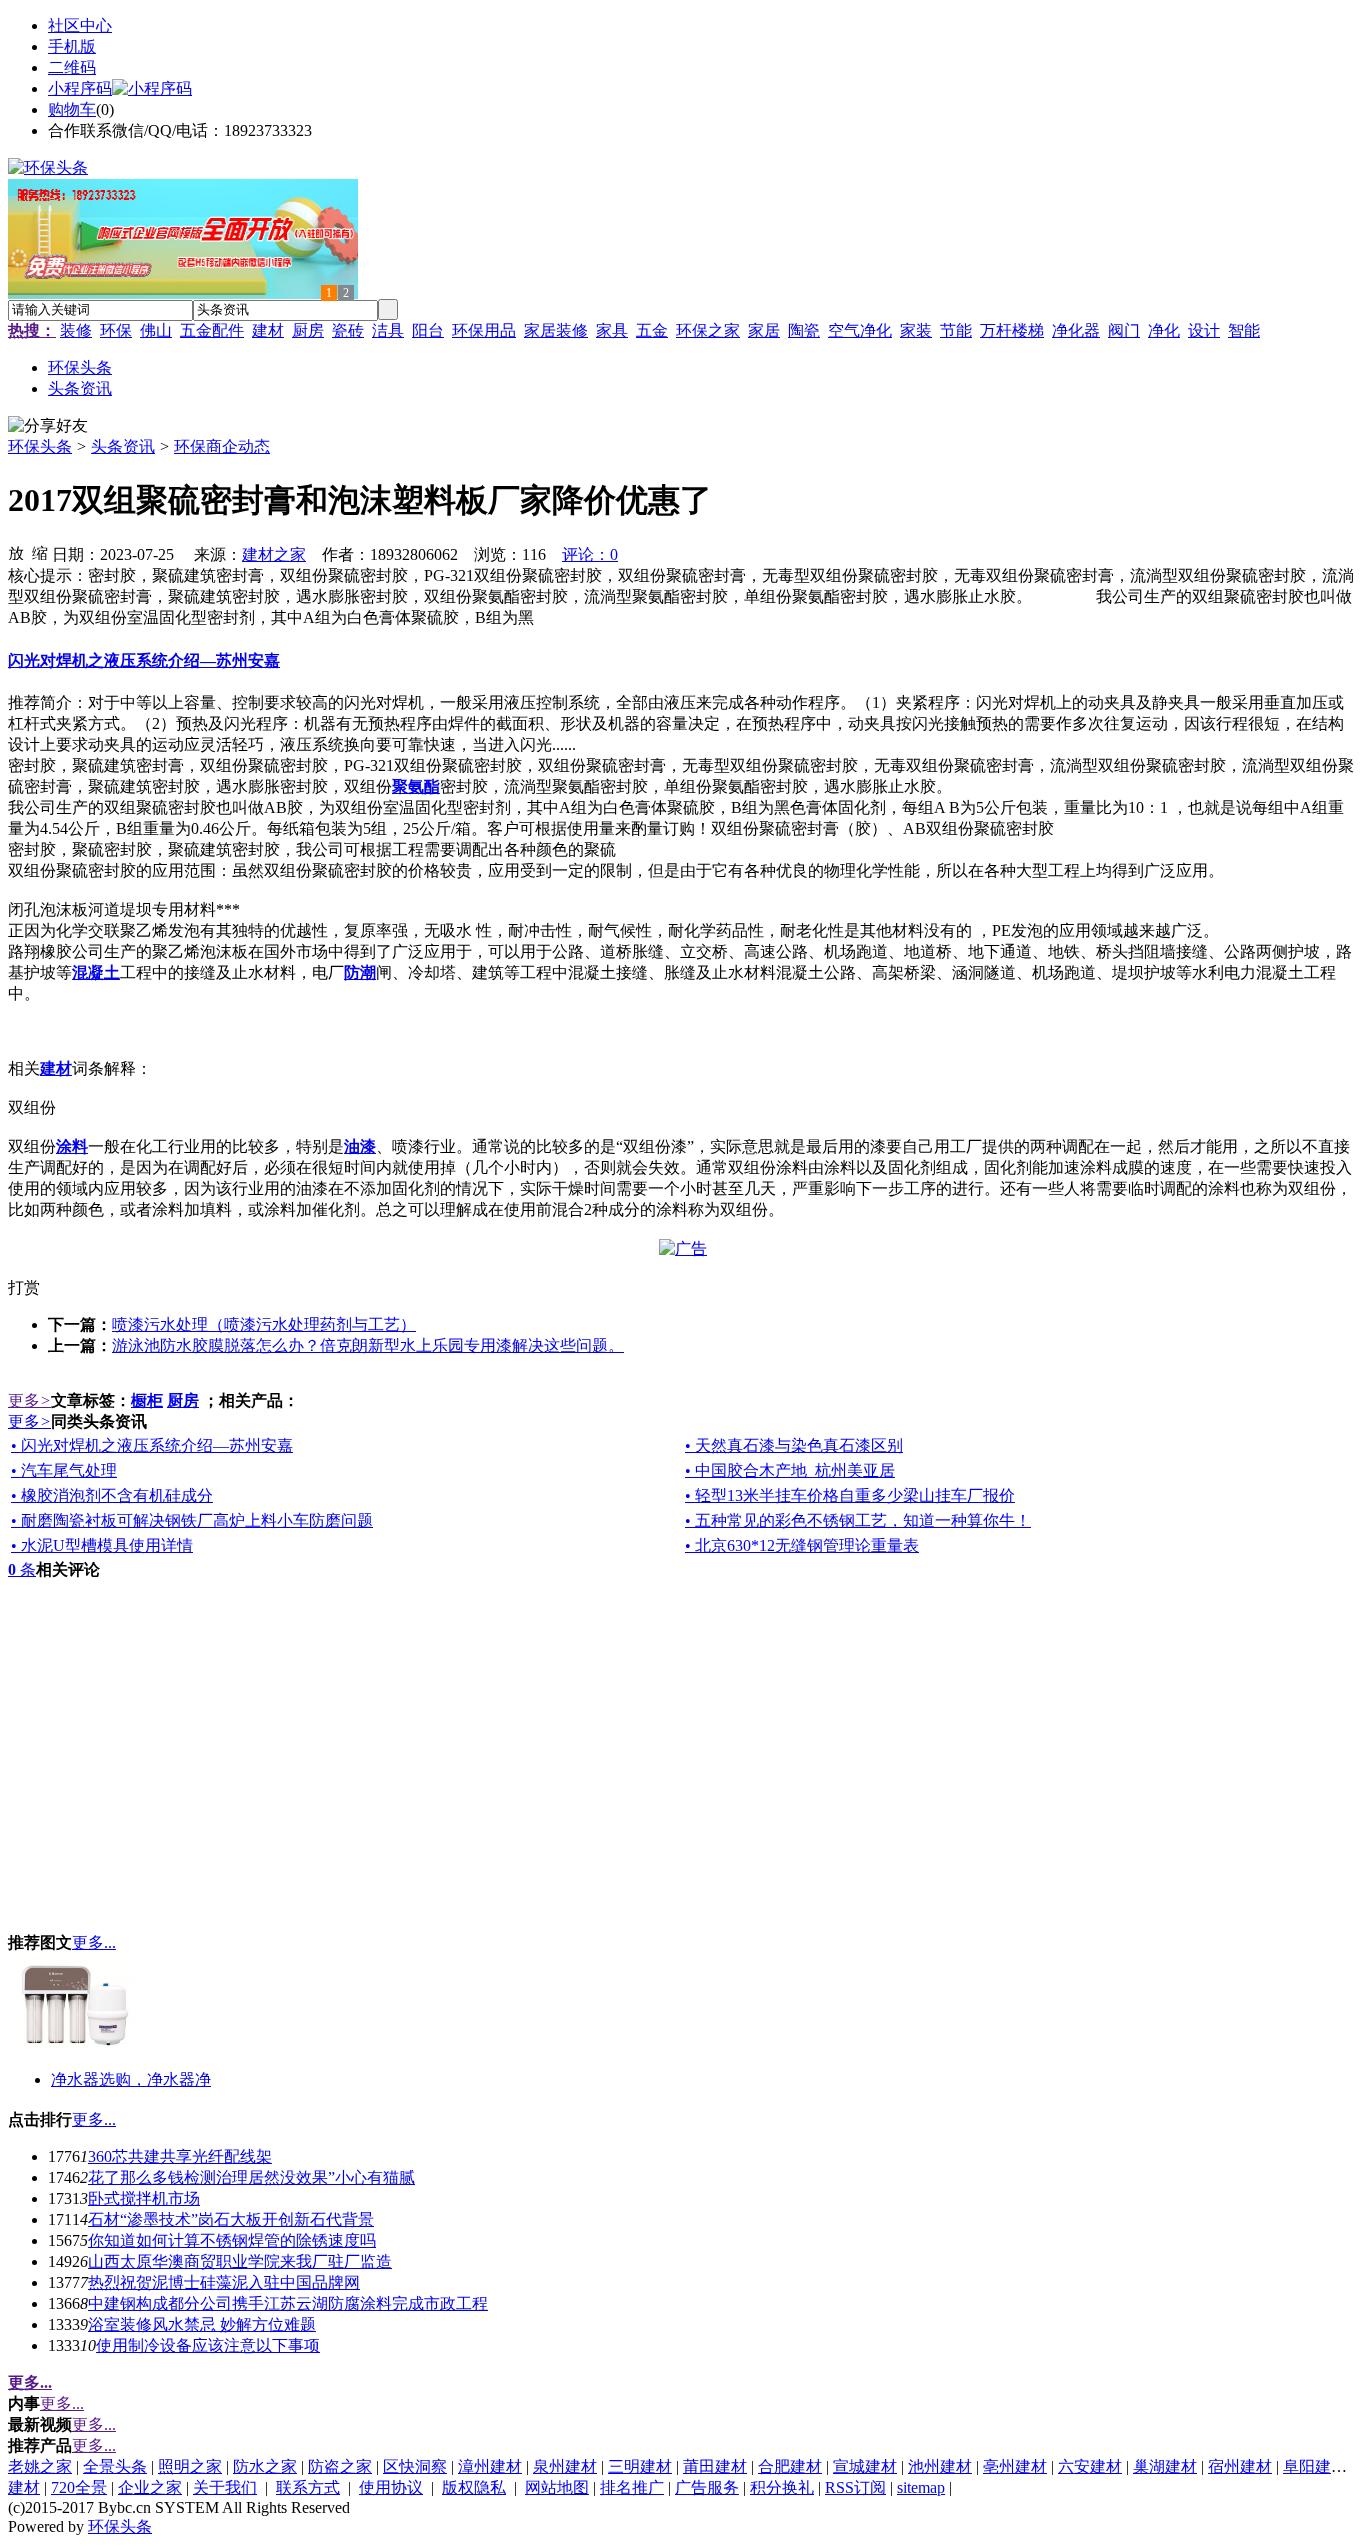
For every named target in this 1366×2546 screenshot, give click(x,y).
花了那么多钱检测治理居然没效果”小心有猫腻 (251, 2177)
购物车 (72, 109)
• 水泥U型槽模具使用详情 (102, 1545)
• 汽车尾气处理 (64, 1470)
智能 (1244, 330)
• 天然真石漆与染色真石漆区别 (794, 1445)
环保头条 (40, 446)
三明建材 (640, 2466)
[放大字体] (16, 552)
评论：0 (590, 554)
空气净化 (860, 330)
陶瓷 (804, 330)
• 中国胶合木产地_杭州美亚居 (790, 1470)
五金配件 (212, 330)
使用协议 (391, 2487)
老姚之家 (40, 2466)
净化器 (1076, 330)
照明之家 (190, 2466)
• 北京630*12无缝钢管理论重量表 (802, 1545)
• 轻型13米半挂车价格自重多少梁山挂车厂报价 (850, 1495)
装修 (76, 330)
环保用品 (484, 330)
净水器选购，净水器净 (131, 2079)
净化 (1164, 330)
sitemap (921, 2487)
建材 (268, 330)
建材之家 (274, 554)
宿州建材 (1240, 2466)
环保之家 (708, 330)
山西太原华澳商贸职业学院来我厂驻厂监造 (240, 2261)
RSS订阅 (855, 2487)
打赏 (24, 1287)
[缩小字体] (40, 552)
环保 (116, 330)
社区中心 (80, 25)
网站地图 (557, 2487)
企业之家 (150, 2487)
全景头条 (115, 2466)
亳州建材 (1015, 2466)
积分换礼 (782, 2487)
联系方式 (308, 2487)
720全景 (79, 2487)
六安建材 (1090, 2466)
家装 (916, 330)
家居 (764, 330)
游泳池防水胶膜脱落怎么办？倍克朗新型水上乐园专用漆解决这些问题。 (368, 1345)
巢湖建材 (1165, 2466)
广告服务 (707, 2487)
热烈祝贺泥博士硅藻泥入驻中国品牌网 (224, 2282)
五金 (652, 330)
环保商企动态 (222, 446)
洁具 (388, 330)
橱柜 (147, 1400)
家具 (612, 330)
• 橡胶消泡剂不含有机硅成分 (112, 1495)
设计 (1204, 330)
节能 (956, 330)
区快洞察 (415, 2466)
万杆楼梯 (1012, 330)
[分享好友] (48, 426)
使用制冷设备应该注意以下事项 (208, 2345)
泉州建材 (565, 2466)
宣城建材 (865, 2466)
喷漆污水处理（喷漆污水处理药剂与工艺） (264, 1324)
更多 (29, 1400)
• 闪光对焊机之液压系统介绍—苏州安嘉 (152, 1445)
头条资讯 (123, 446)
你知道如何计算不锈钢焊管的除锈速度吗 (232, 2240)
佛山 (156, 330)
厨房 (308, 330)
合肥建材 (790, 2466)
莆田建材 (715, 2466)
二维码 (72, 67)
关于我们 (225, 2487)
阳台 (428, 330)
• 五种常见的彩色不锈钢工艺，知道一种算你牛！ (858, 1520)
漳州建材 (490, 2466)
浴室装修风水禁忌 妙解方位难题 (202, 2324)
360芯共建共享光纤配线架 (180, 2156)
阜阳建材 (1315, 2466)
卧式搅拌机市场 (144, 2198)
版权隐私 (474, 2487)
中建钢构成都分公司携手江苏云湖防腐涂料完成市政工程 (288, 2303)
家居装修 (556, 330)
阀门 (1124, 330)
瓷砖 (348, 330)
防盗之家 (340, 2466)
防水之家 (265, 2466)
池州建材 (940, 2466)
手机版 (72, 46)
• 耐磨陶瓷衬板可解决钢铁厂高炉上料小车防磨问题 (192, 1520)
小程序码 (80, 88)
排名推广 (632, 2487)
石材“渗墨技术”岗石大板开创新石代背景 (231, 2219)
